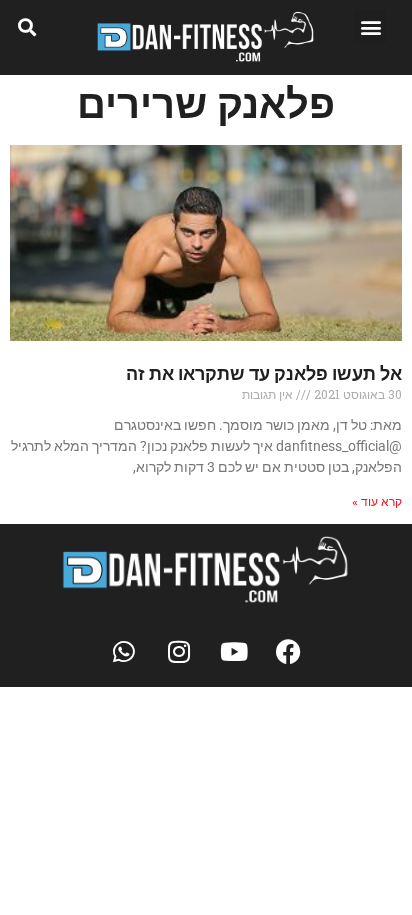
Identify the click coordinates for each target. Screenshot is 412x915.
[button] (370, 26)
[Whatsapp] (124, 652)
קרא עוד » (377, 502)
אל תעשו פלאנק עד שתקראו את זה (264, 373)
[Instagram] (179, 652)
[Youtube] (234, 652)
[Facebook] (289, 652)
